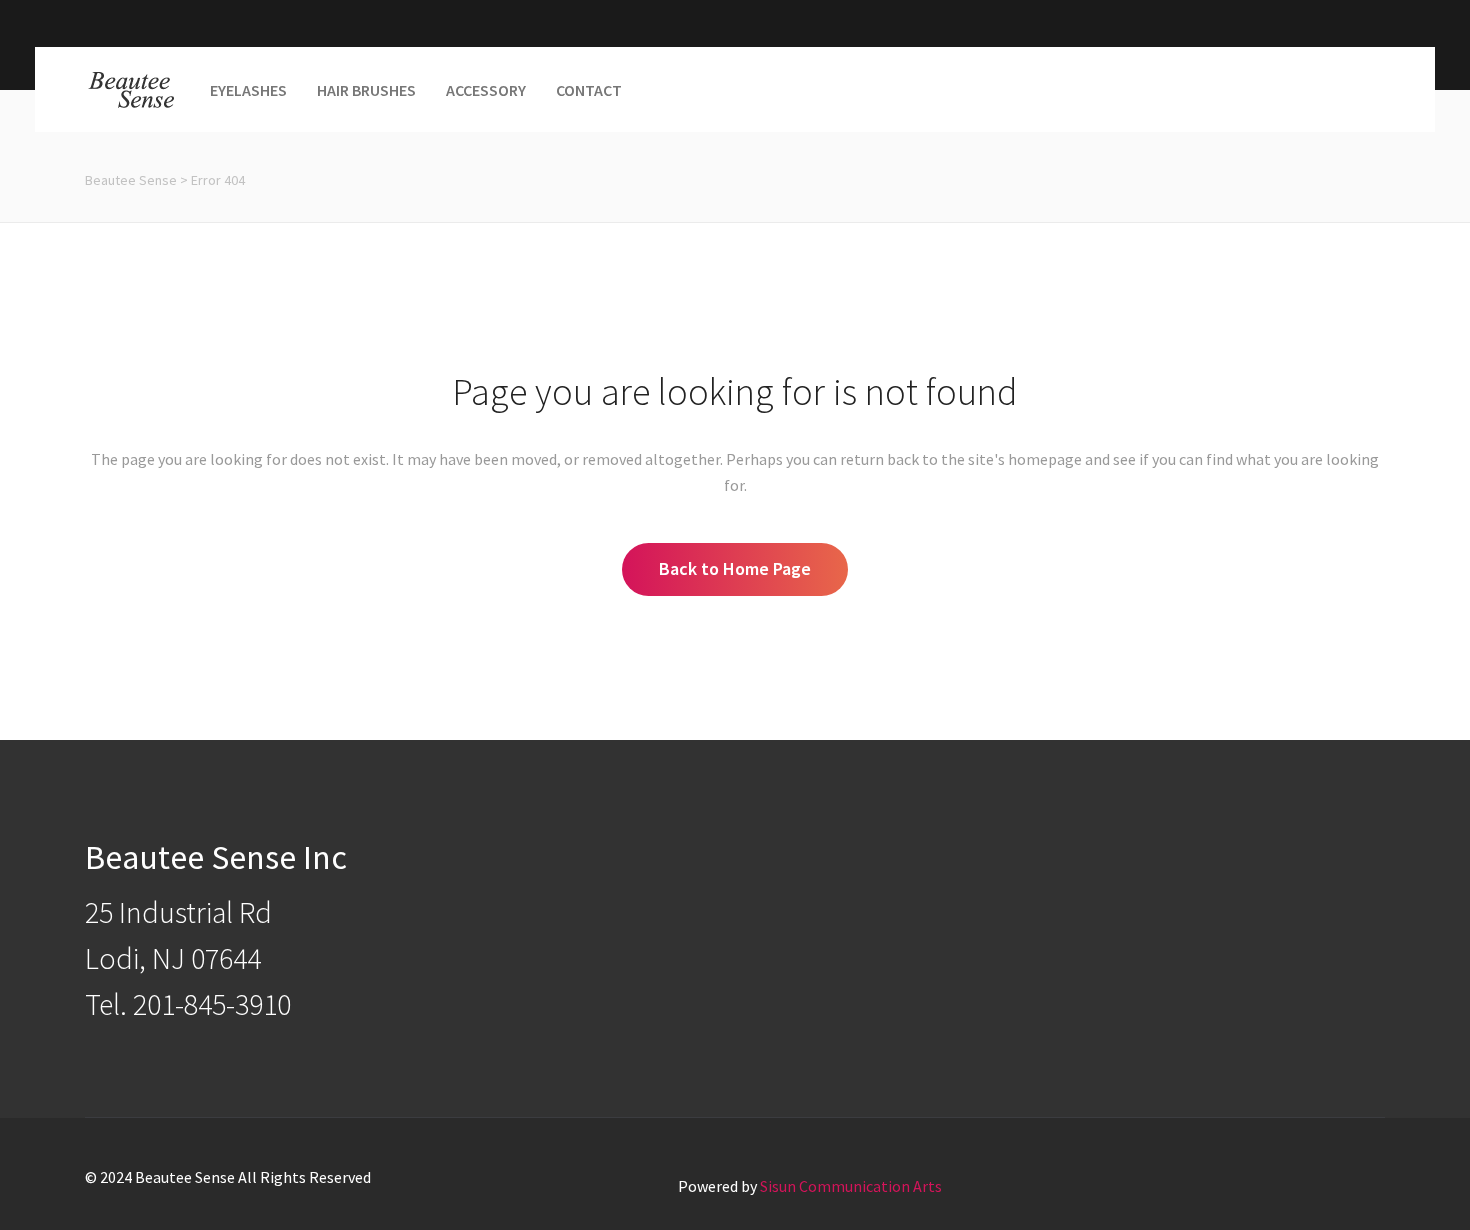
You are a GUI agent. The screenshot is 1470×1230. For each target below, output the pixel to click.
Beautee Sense (131, 180)
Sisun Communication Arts (851, 1186)
